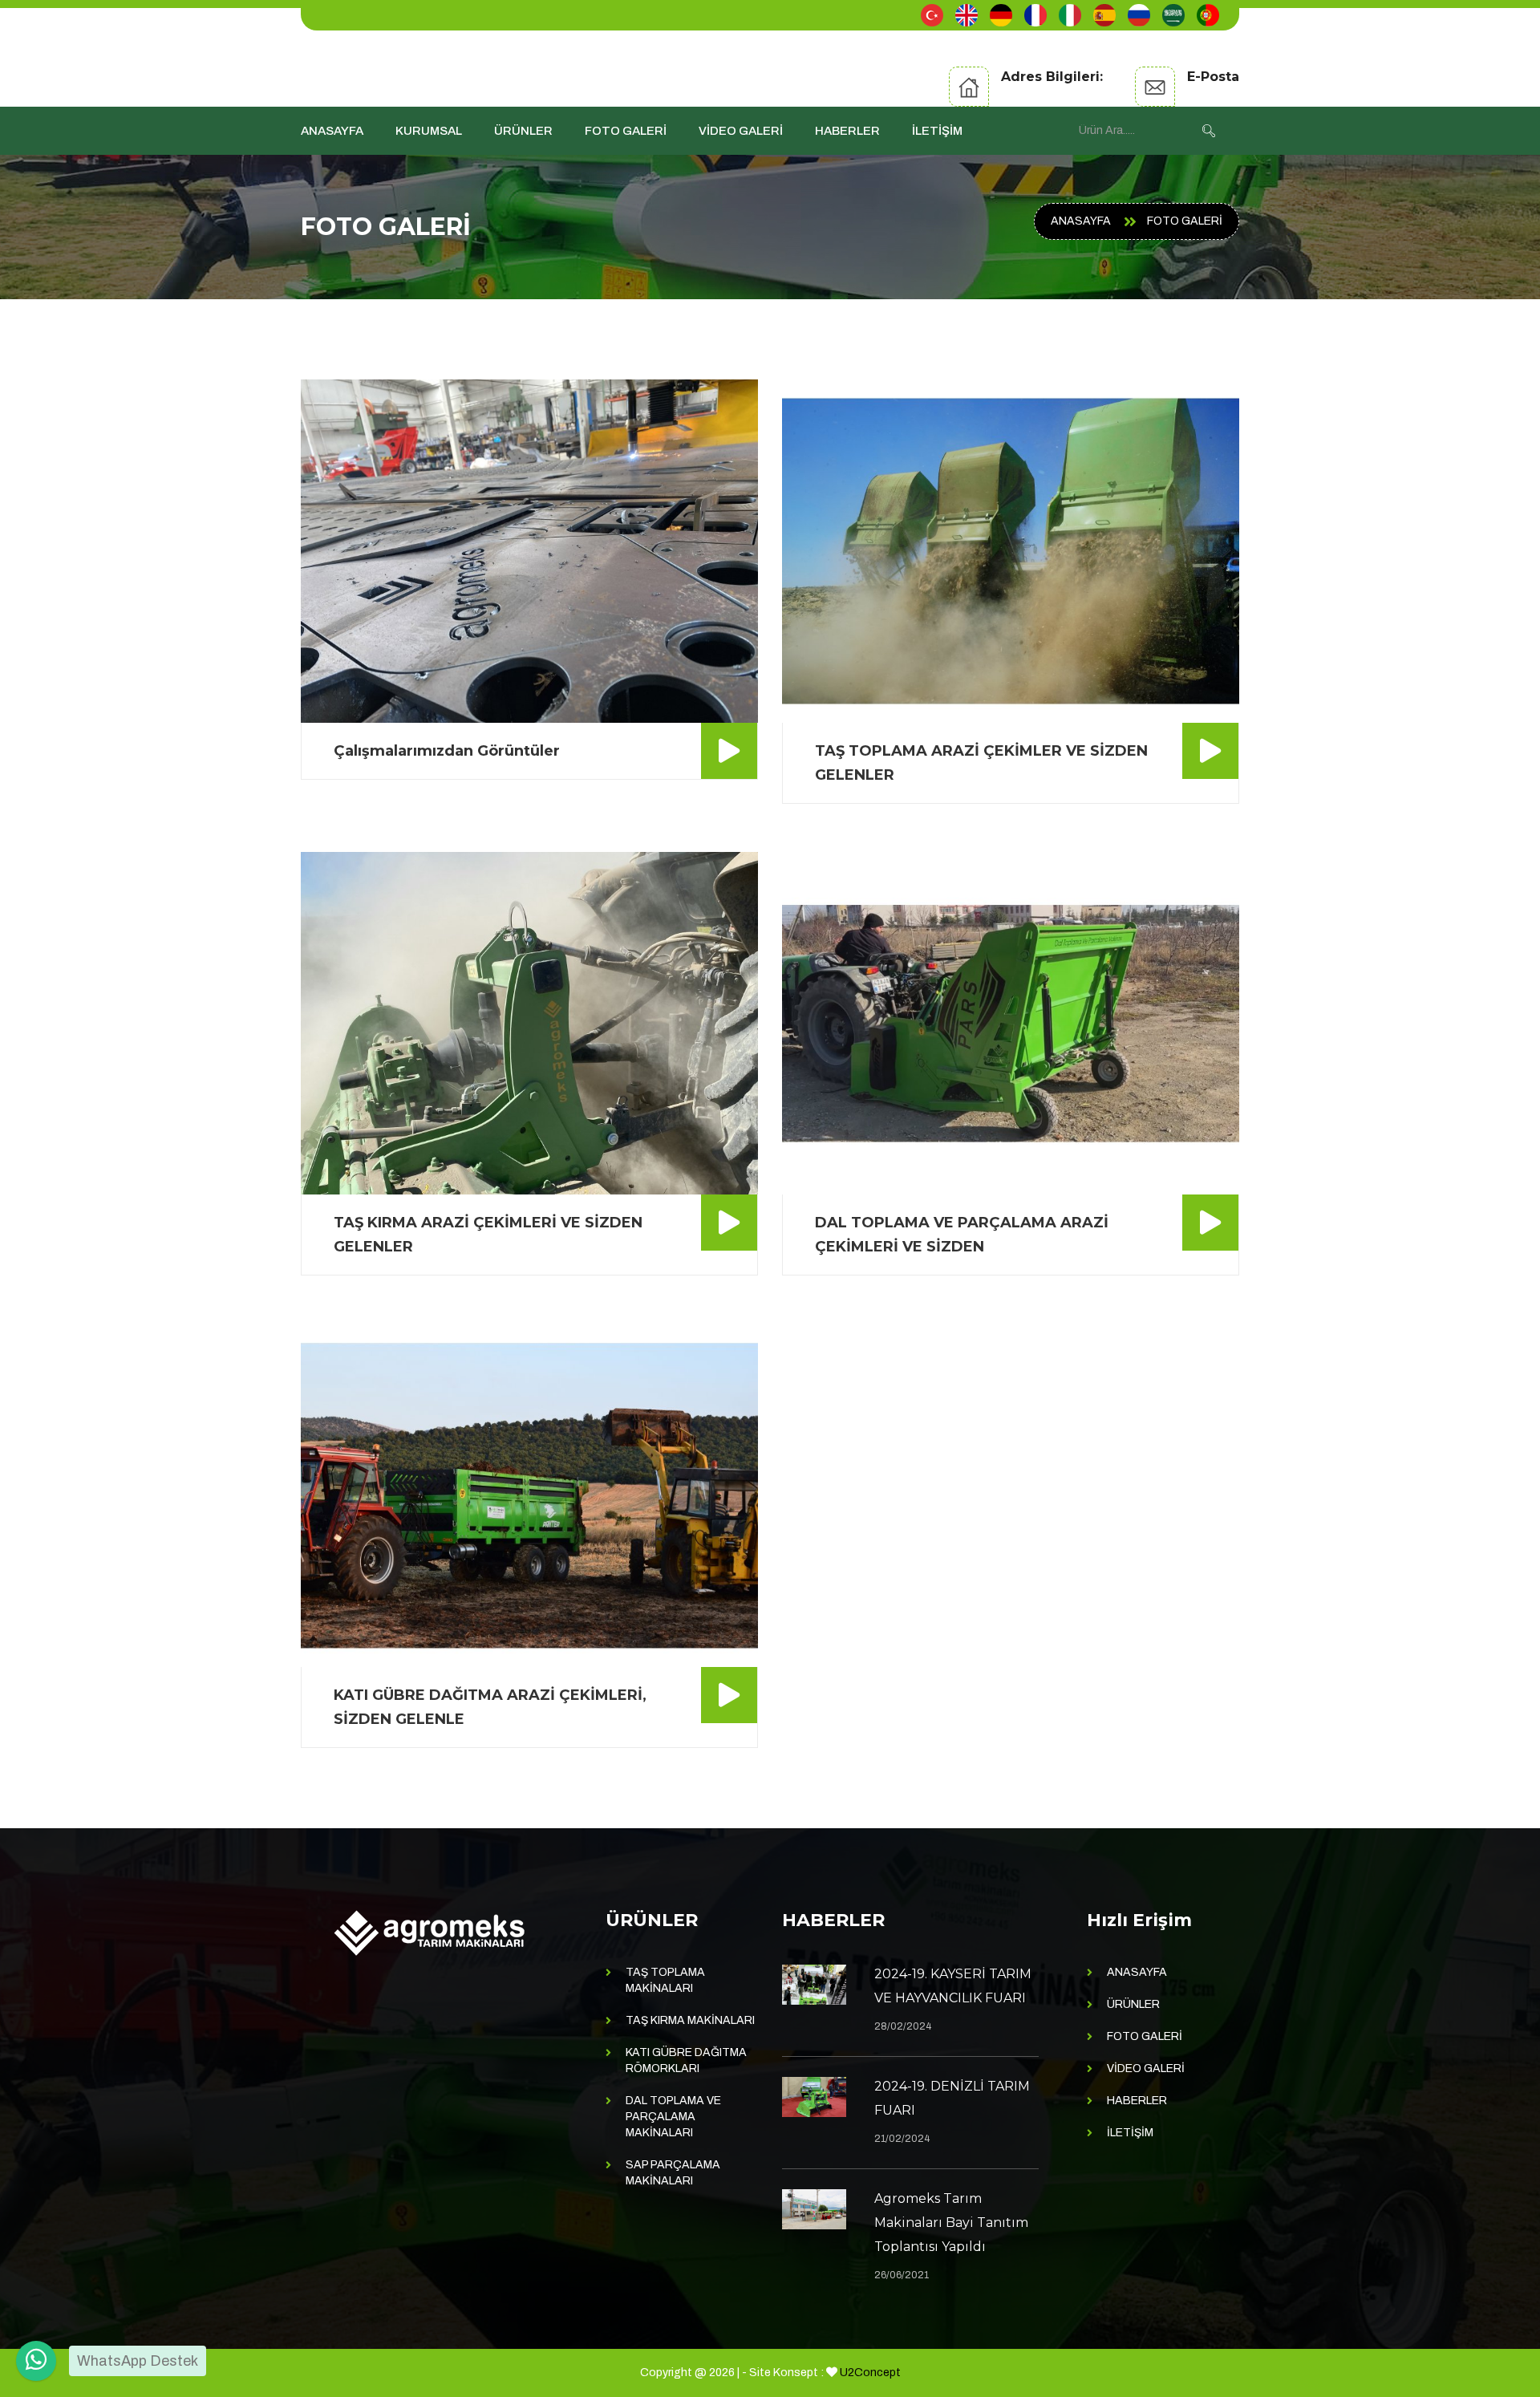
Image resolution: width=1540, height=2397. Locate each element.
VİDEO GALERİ (741, 131)
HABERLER (847, 131)
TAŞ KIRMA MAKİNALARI (690, 2020)
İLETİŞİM (937, 131)
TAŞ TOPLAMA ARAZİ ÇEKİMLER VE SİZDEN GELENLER (981, 763)
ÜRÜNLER (523, 131)
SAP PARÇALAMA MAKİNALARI (673, 2173)
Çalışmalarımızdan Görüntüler (447, 751)
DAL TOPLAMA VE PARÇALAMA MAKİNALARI (673, 2117)
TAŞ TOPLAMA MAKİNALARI (665, 1980)
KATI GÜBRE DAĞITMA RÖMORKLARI (686, 2060)
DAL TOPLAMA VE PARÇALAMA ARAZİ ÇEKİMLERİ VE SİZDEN (962, 1235)
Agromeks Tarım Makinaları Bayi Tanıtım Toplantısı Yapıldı (951, 2223)
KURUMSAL (429, 131)
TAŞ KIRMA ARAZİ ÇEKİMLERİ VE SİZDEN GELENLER (488, 1235)
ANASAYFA (332, 131)
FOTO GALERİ (626, 131)
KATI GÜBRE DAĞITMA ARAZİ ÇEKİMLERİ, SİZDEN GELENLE (490, 1707)
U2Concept (870, 2373)
